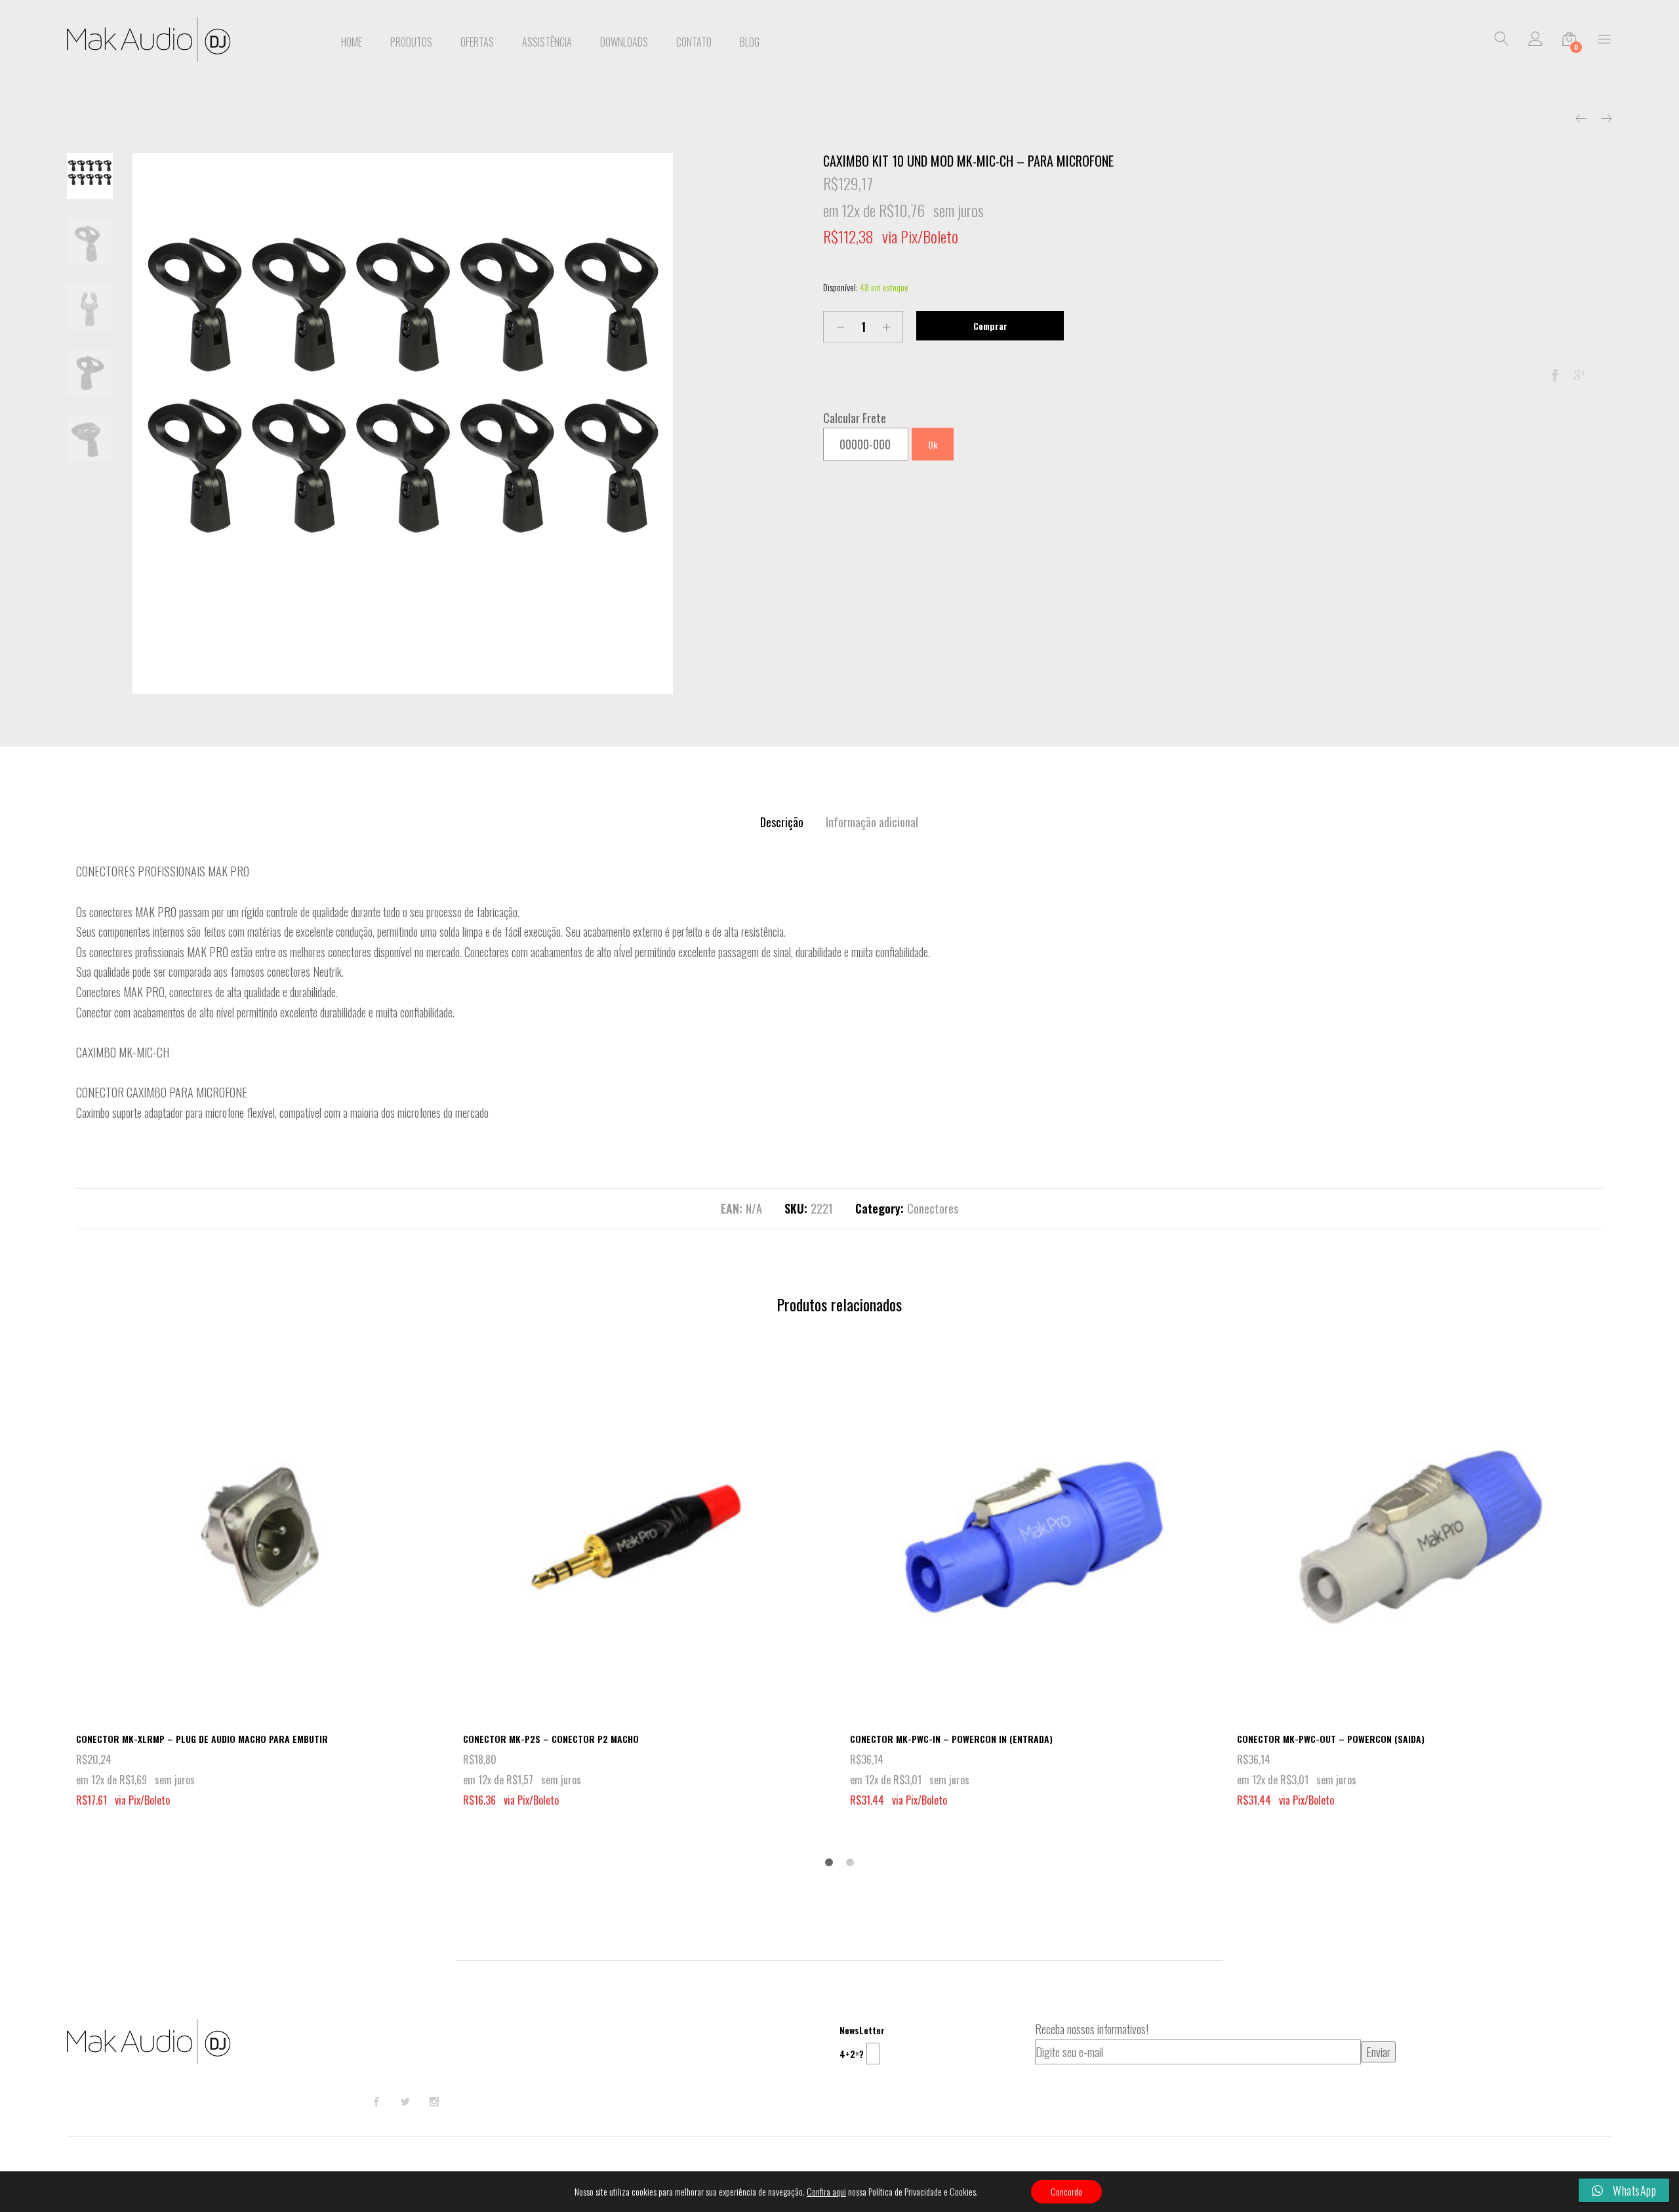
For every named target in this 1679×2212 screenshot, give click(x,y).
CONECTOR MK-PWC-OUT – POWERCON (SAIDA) (1331, 1739)
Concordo (1066, 2191)
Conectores (933, 1208)
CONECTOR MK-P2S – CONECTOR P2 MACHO (551, 1739)
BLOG (750, 42)
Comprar (990, 326)
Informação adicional (872, 822)
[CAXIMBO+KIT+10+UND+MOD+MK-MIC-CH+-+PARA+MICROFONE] (1580, 375)
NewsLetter (862, 2030)
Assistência (547, 42)
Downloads (624, 42)
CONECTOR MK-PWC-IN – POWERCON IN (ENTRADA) (951, 1739)
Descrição (782, 822)
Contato (694, 42)
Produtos (411, 42)
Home (352, 42)
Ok (933, 444)
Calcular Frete (855, 418)
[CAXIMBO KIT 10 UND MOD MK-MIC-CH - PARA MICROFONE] (1555, 375)
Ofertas (477, 42)
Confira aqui (826, 2192)
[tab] (782, 822)
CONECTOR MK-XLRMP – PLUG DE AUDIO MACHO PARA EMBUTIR (202, 1739)
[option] (403, 423)
